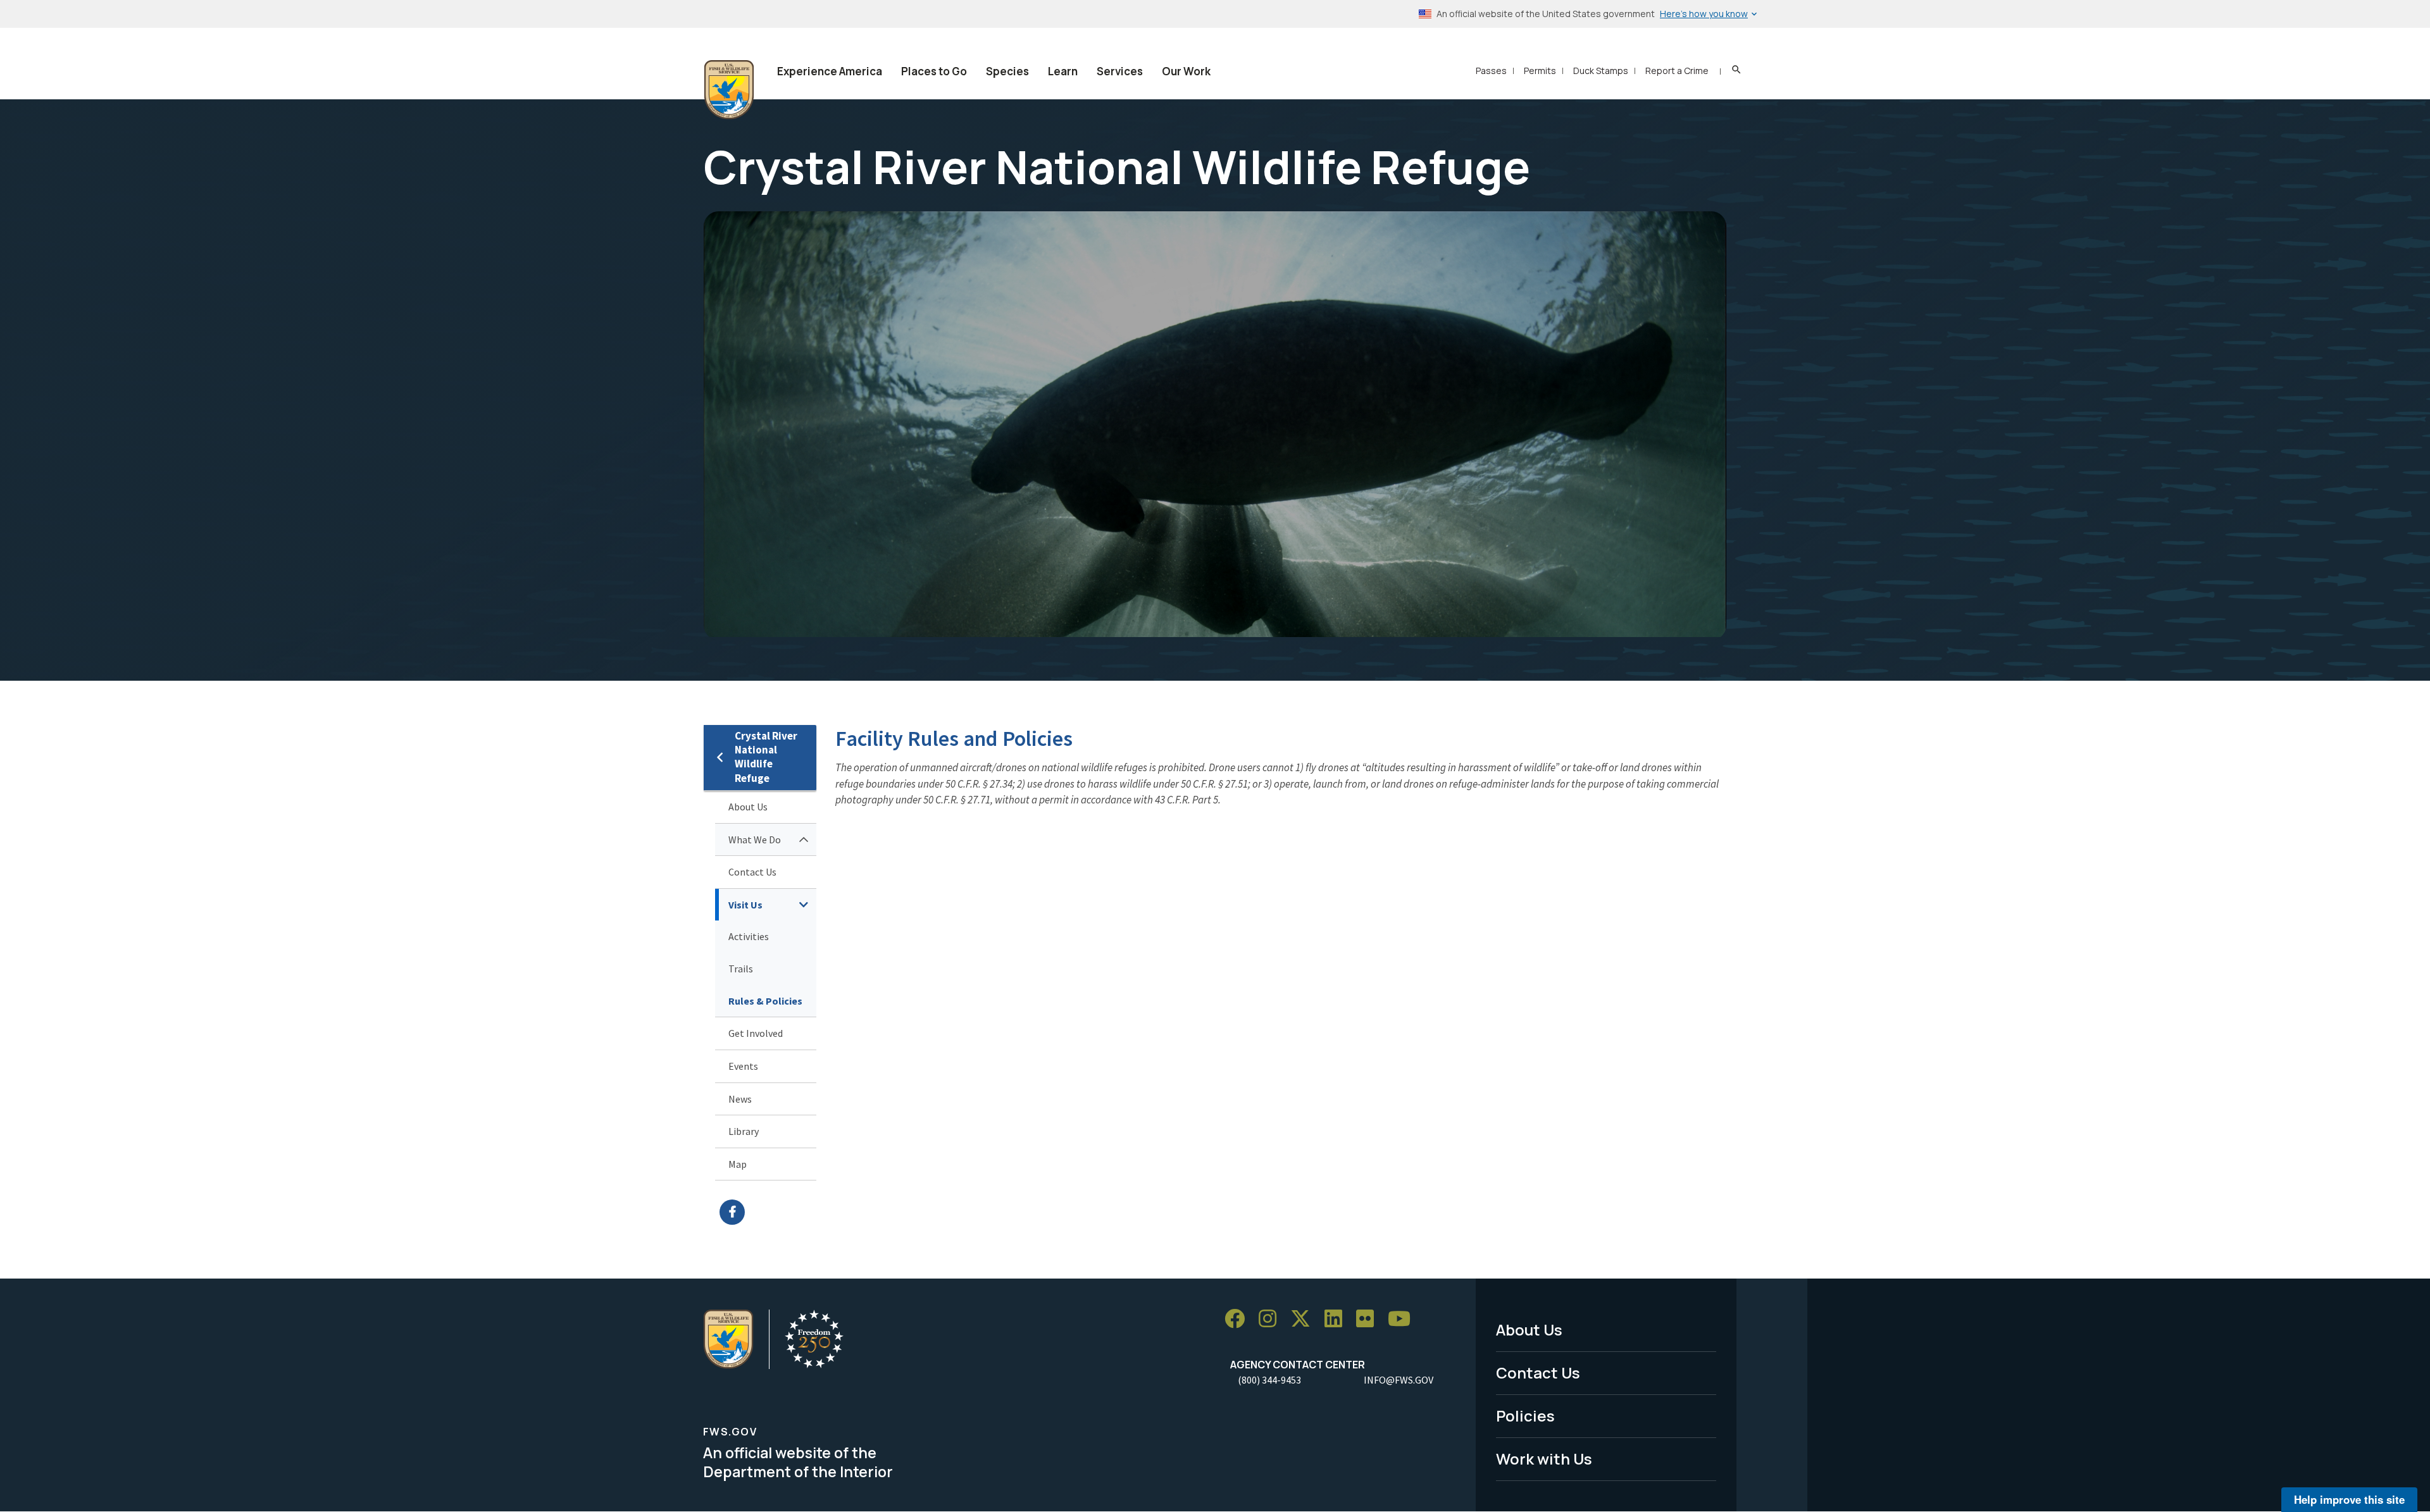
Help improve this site (2349, 1499)
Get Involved (756, 1033)
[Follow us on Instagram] (1272, 1319)
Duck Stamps (1601, 71)
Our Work (1186, 71)
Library (744, 1131)
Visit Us (745, 905)
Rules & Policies (765, 1001)
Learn (1063, 71)
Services (1120, 71)
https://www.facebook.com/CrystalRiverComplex (768, 1212)
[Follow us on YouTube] (1404, 1319)
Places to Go (934, 71)
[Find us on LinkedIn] (1338, 1319)
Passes (1491, 71)
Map (738, 1164)
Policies (1525, 1416)
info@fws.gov (1399, 1380)
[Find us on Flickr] (1369, 1319)
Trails (741, 969)
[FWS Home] (729, 90)
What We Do (755, 840)
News (740, 1099)
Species (1007, 71)
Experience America (830, 71)
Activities (749, 936)
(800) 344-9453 (1269, 1380)
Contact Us (752, 872)
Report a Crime (1677, 71)
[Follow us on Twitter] (1305, 1319)
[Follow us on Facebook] (1239, 1319)
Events (743, 1066)
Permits (1540, 71)
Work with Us (1544, 1459)
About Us (748, 807)
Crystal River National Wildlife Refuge (766, 757)
